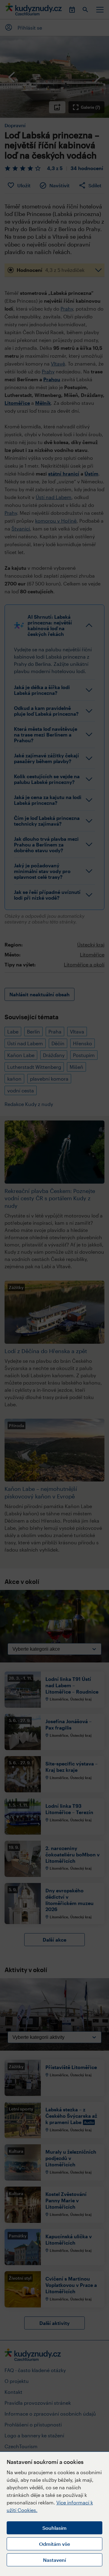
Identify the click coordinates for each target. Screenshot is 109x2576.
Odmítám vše (54, 2544)
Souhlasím (54, 2528)
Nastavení (54, 2560)
